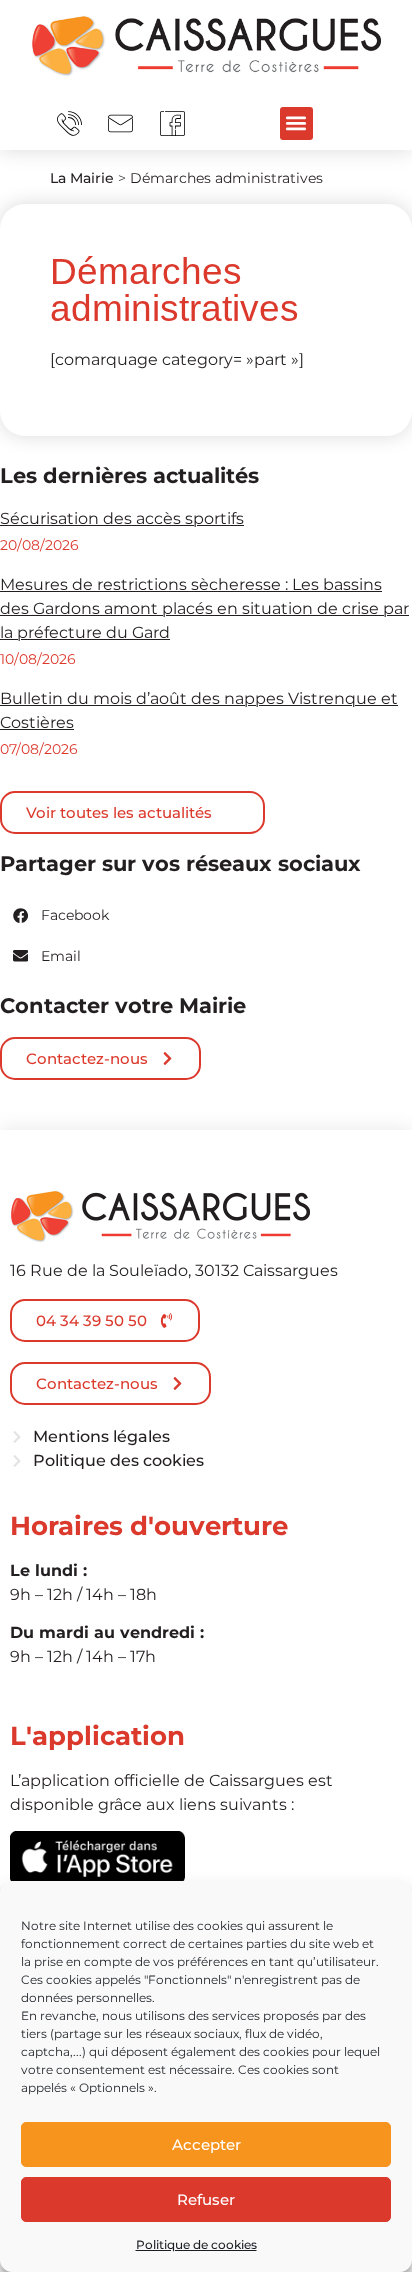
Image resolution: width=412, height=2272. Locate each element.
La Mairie (82, 178)
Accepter (206, 2144)
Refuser (206, 2199)
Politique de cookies (196, 2244)
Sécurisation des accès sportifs (122, 518)
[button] (296, 123)
